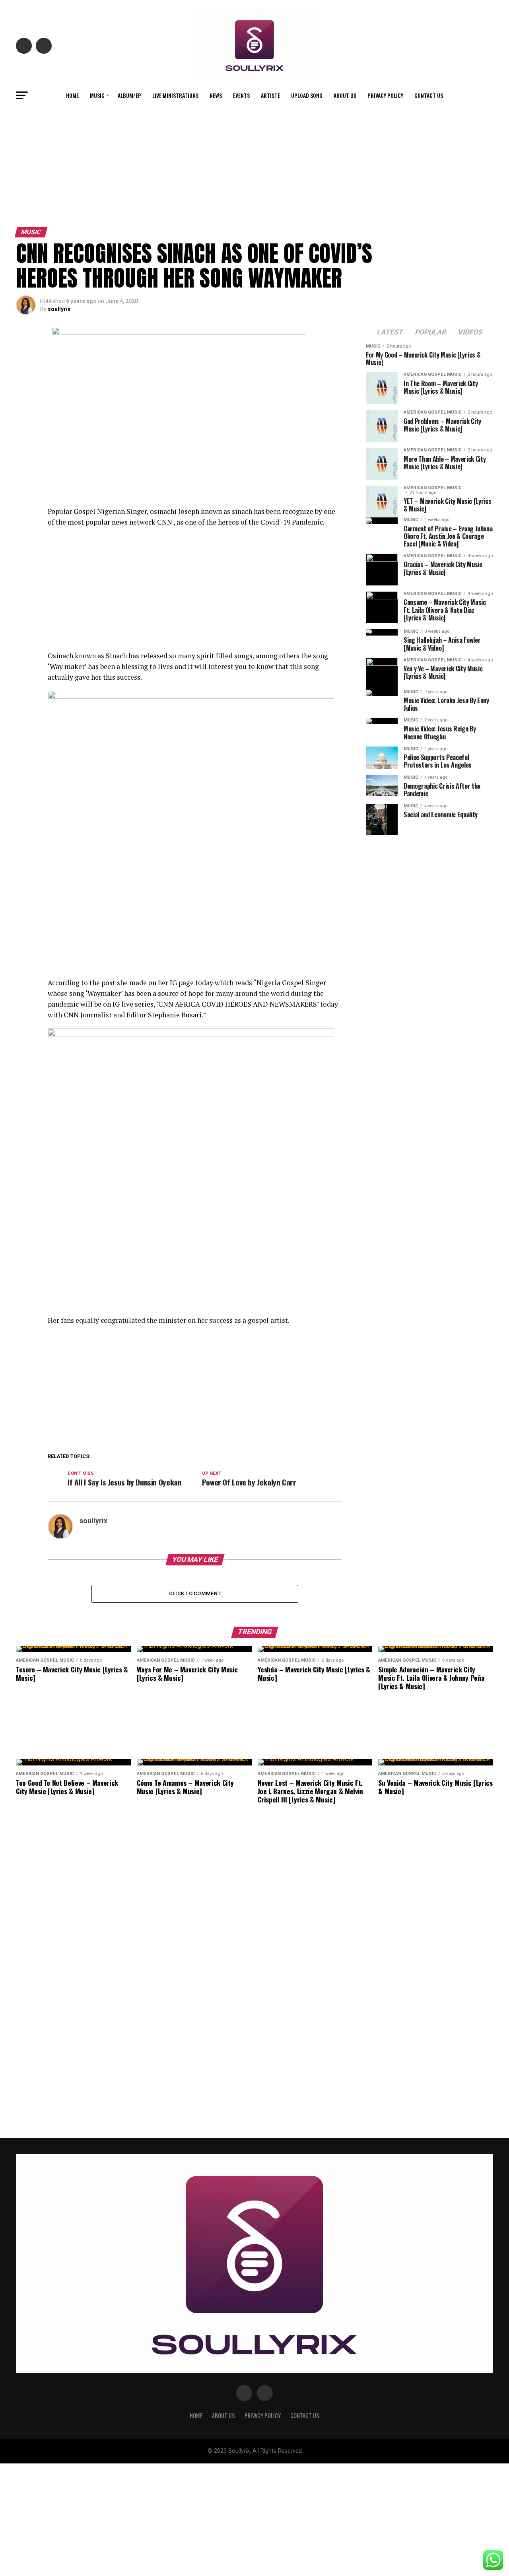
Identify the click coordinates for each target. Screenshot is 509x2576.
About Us (345, 95)
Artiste (270, 95)
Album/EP (129, 95)
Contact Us (429, 95)
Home (72, 95)
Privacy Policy (385, 95)
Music (97, 95)
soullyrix (59, 309)
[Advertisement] (254, 164)
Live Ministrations (175, 95)
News (216, 95)
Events (241, 95)
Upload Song (307, 95)
